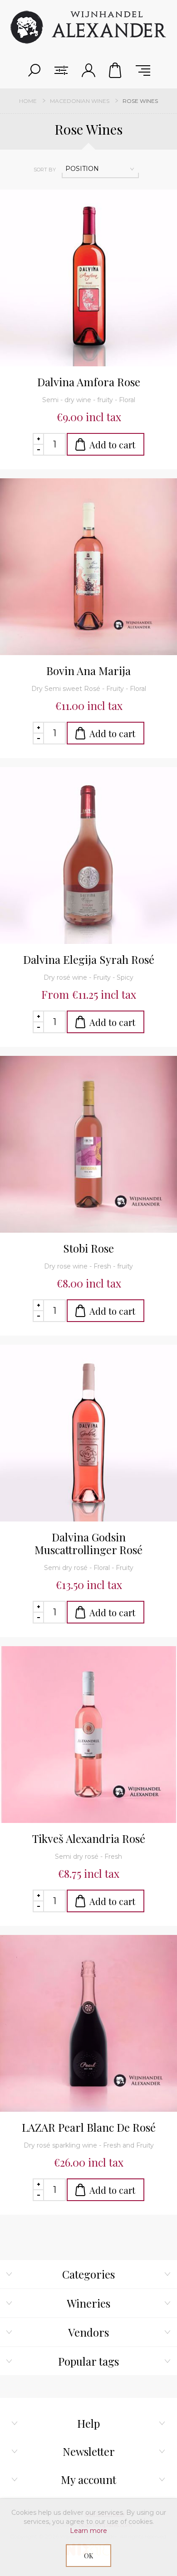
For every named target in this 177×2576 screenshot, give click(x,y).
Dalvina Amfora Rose (89, 382)
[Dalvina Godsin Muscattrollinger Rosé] (88, 1433)
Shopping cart (116, 70)
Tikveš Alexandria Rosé (89, 1838)
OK (88, 2556)
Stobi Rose (88, 1248)
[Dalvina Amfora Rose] (88, 278)
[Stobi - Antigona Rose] (88, 1144)
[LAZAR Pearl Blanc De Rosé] (88, 2023)
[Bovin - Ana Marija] (88, 567)
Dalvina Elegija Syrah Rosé (89, 959)
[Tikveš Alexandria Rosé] (88, 1735)
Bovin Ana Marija (88, 671)
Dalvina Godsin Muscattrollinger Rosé (88, 1543)
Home (28, 101)
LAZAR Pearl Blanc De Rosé (89, 2127)
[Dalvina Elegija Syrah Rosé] (88, 855)
